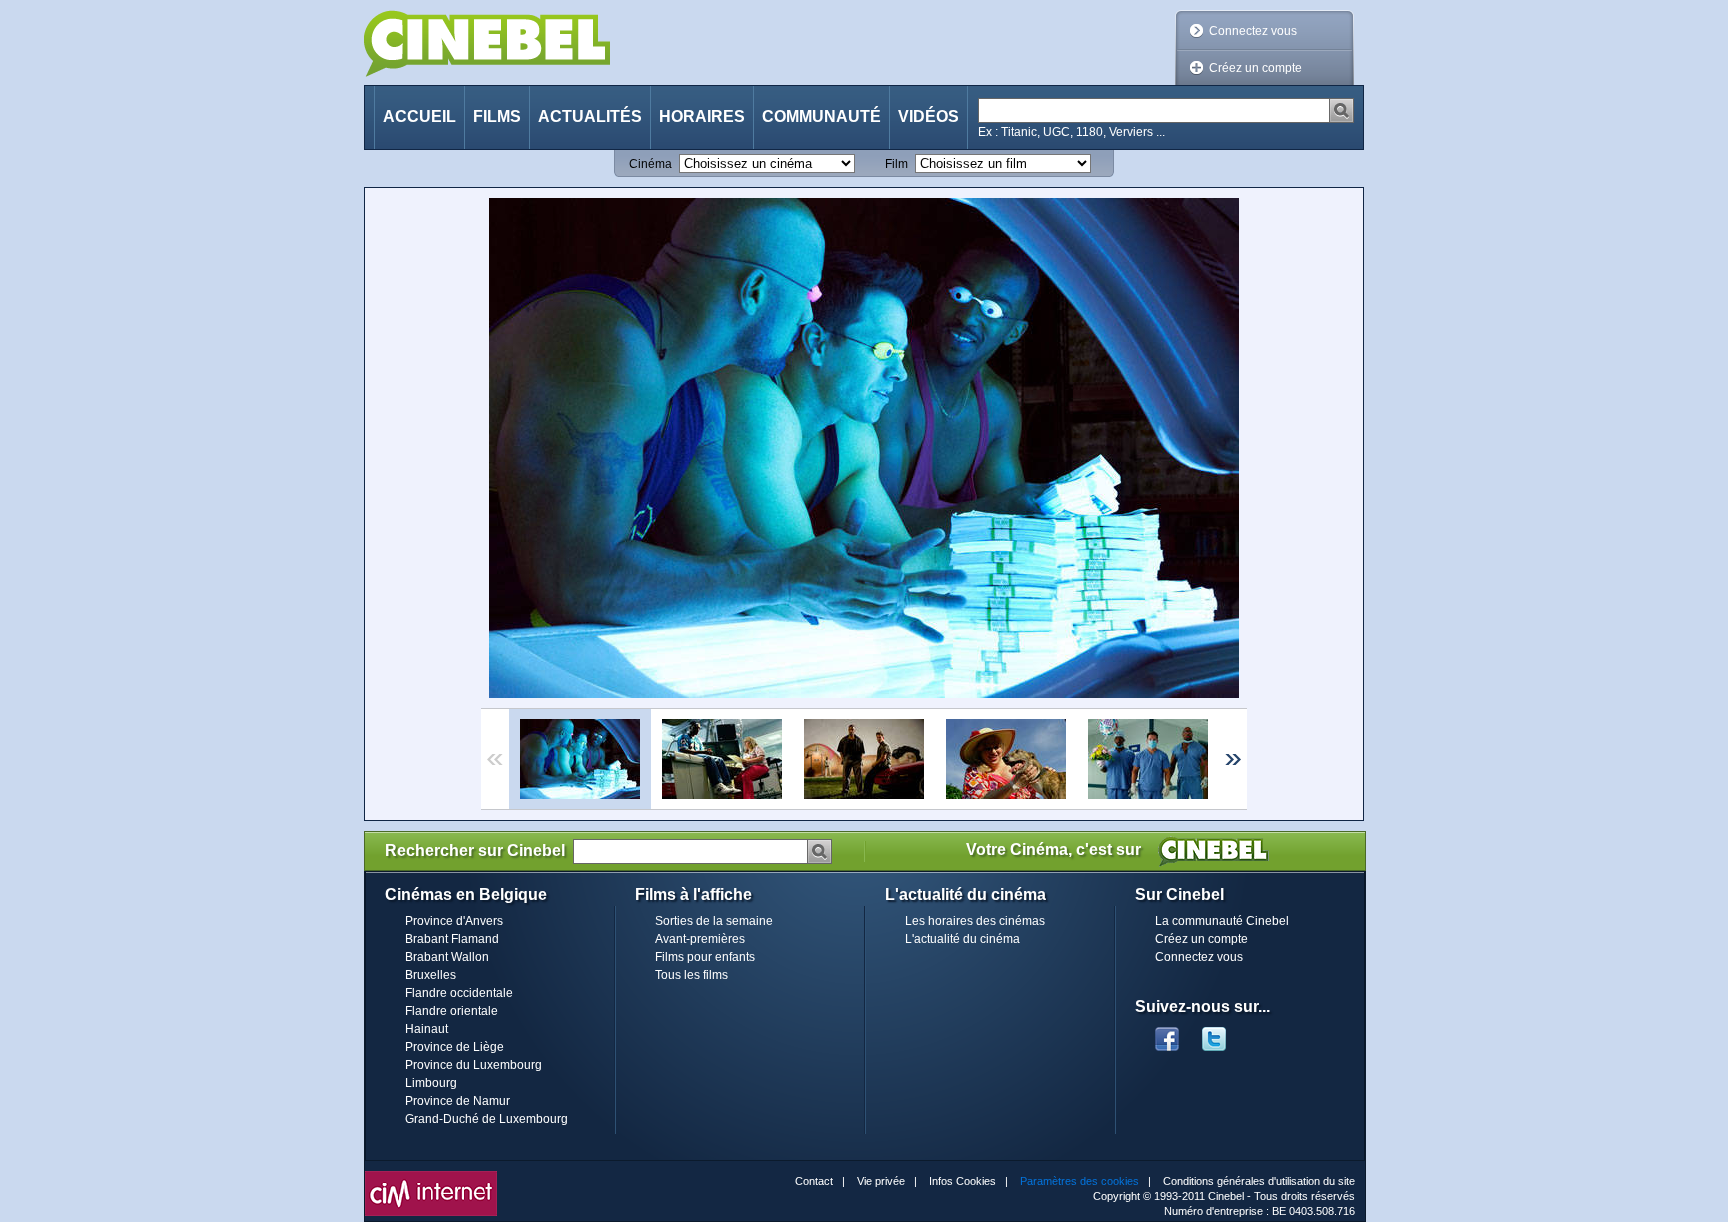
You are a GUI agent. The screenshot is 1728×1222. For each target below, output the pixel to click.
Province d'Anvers (454, 921)
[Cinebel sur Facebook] (1167, 1033)
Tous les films (691, 975)
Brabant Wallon (447, 957)
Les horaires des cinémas (975, 921)
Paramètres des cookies (1079, 1181)
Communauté (821, 116)
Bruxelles (430, 975)
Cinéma (650, 164)
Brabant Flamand (452, 939)
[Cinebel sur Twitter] (1224, 1033)
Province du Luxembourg (473, 1065)
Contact (814, 1181)
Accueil (419, 116)
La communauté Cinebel (1222, 921)
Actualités (590, 116)
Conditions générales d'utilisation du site (1259, 1181)
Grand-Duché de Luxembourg (486, 1119)
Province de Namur (457, 1101)
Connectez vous (1253, 31)
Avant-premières (700, 939)
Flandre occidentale (459, 993)
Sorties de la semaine (714, 921)
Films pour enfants (705, 957)
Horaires (702, 116)
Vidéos (928, 116)
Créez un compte (1255, 68)
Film (896, 164)
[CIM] (431, 1176)
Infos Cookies (962, 1181)
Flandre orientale (451, 1011)
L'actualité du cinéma (962, 939)
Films (497, 116)
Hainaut (426, 1029)
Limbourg (431, 1083)
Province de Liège (454, 1047)
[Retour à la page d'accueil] (487, 43)
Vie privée (881, 1181)
